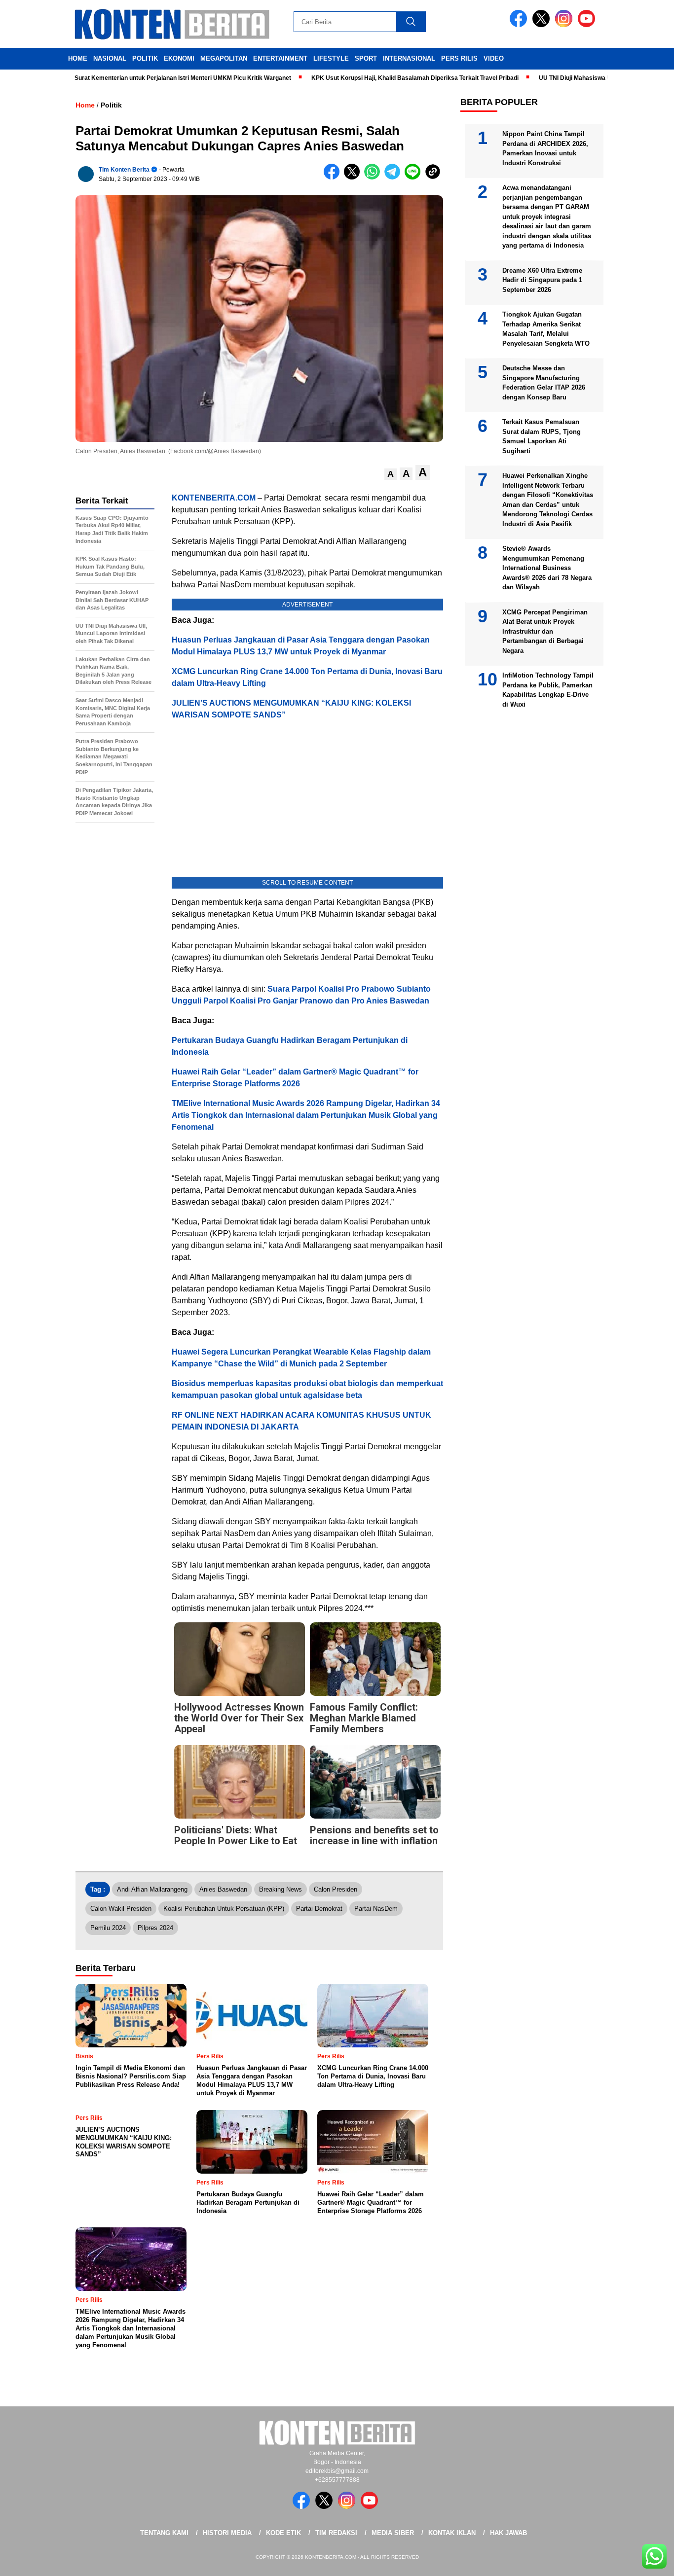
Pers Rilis (459, 58)
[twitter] (543, 25)
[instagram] (565, 25)
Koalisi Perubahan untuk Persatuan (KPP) (224, 1909)
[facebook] (520, 25)
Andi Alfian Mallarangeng (152, 1889)
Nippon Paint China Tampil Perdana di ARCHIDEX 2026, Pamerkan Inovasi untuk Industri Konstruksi (545, 148)
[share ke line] (415, 177)
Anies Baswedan (223, 1889)
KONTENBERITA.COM (214, 498)
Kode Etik (283, 2533)
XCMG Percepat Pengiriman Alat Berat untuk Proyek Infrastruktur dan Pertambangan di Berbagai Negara (545, 631)
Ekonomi (179, 58)
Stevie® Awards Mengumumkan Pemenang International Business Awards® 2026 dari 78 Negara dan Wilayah (547, 568)
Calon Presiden (336, 1889)
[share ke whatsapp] (374, 177)
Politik (145, 58)
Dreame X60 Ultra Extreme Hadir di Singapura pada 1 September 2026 (542, 280)
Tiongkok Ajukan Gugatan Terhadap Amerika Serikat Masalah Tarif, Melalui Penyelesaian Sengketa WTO (546, 329)
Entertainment (280, 58)
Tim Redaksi (336, 2533)
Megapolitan (224, 58)
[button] (391, 474)
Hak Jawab (508, 2533)
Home (78, 58)
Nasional (110, 58)
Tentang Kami (164, 2533)
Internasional (409, 58)
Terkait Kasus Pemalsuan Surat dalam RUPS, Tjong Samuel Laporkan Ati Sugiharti (542, 436)
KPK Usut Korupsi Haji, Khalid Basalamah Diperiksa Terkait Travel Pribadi (362, 78)
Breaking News (281, 1889)
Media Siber (393, 2533)
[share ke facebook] (334, 177)
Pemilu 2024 (108, 1928)
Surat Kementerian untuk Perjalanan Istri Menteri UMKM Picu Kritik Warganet (130, 78)
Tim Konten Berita (124, 170)
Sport (366, 58)
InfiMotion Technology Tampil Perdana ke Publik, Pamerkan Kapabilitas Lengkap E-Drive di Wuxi (548, 690)
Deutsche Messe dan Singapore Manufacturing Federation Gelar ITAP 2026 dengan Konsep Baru (544, 383)
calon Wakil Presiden (121, 1909)
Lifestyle (331, 58)
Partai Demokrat (319, 1909)
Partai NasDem (376, 1909)
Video (494, 58)
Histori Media (227, 2533)
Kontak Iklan (452, 2533)
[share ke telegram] (394, 177)
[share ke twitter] (354, 177)
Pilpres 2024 (155, 1928)
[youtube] (588, 25)
